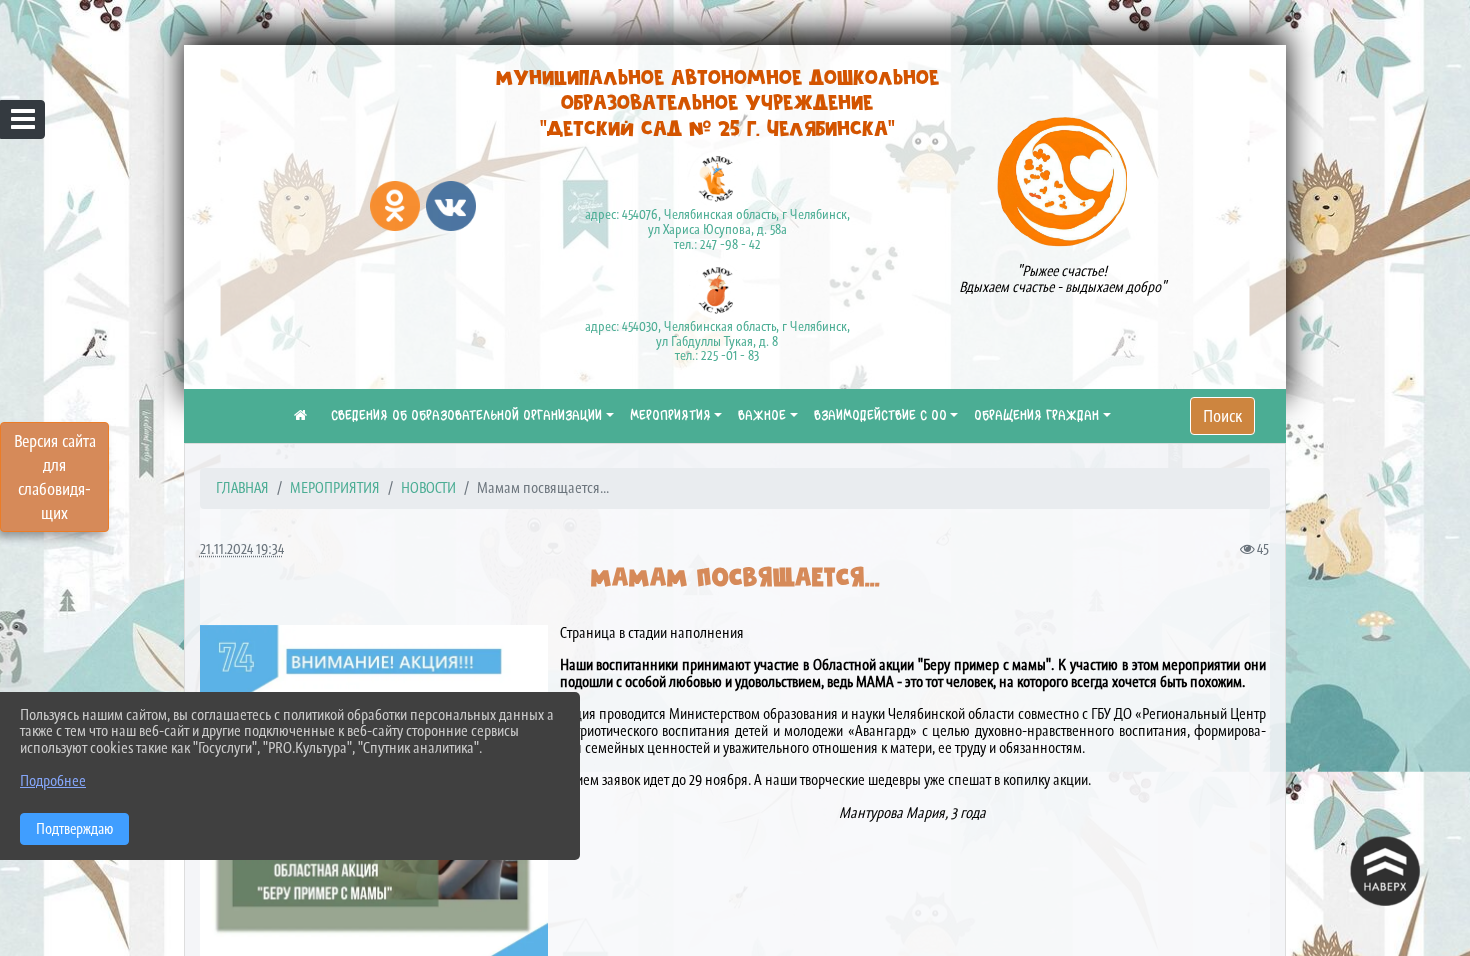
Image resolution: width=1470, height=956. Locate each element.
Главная (242, 487)
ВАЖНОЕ (762, 416)
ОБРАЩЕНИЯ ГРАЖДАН (1036, 416)
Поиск (1222, 416)
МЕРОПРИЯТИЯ (670, 416)
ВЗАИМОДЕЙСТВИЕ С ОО (880, 416)
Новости (428, 487)
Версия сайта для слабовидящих (55, 477)
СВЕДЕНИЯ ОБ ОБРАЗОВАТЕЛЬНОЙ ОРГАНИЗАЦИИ (466, 416)
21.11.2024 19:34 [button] (242, 548)
